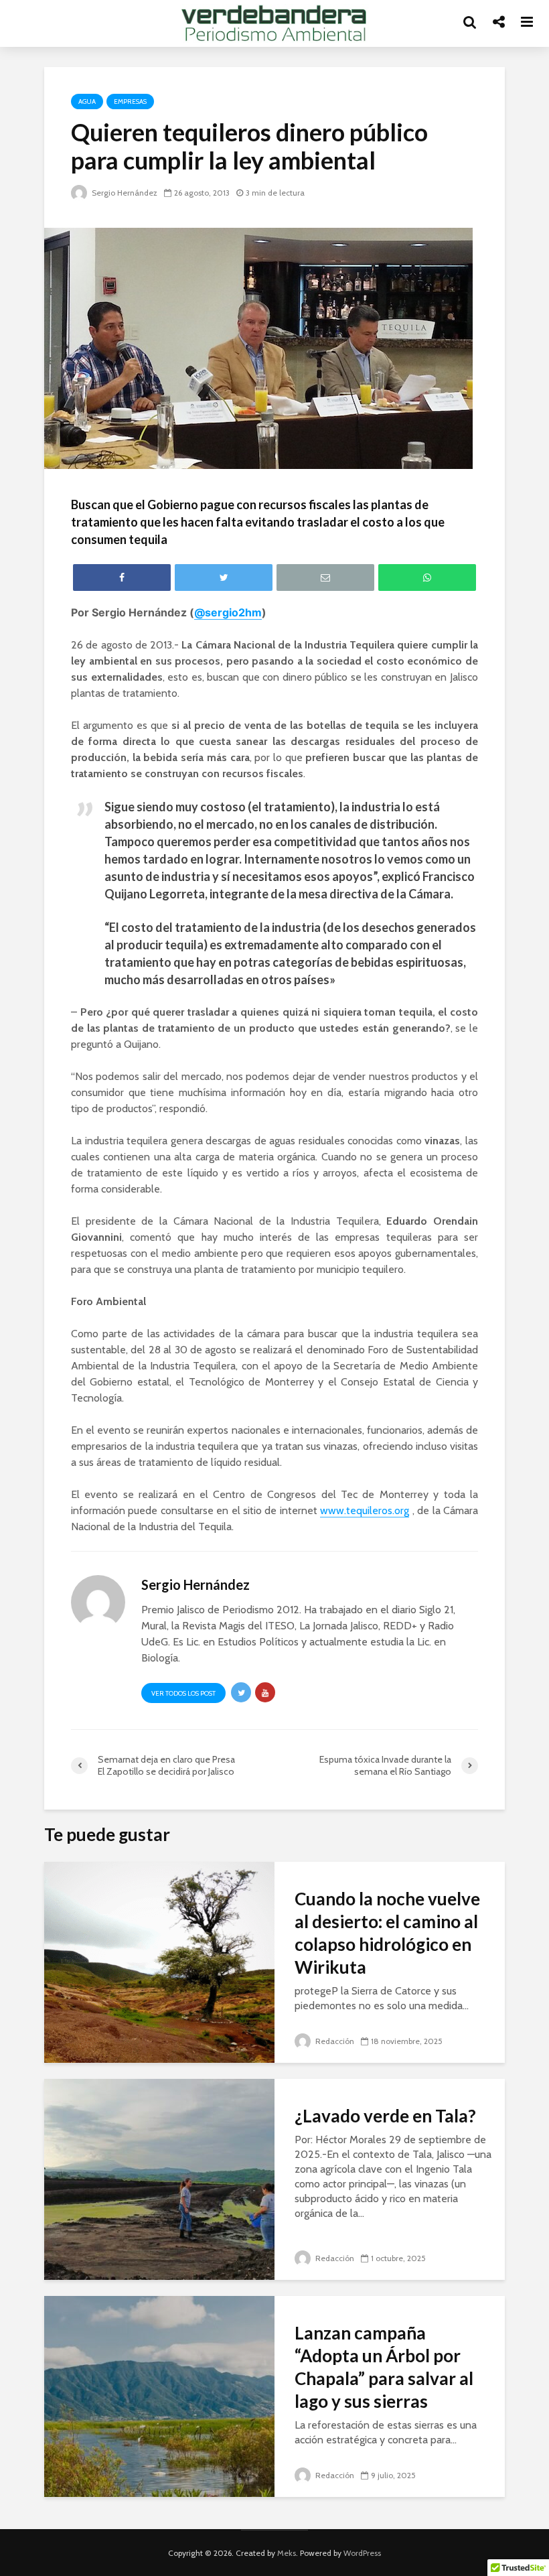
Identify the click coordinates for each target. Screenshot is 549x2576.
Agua (87, 101)
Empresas (130, 101)
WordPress (362, 2553)
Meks (287, 2553)
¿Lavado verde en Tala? (385, 2116)
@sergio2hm (228, 612)
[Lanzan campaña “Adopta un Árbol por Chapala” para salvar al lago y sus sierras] (159, 2395)
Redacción (334, 2041)
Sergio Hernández (124, 193)
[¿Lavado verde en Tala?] (159, 2178)
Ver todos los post (183, 1693)
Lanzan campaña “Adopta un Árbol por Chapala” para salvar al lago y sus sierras (384, 2367)
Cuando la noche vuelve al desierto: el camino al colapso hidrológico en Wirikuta (387, 1933)
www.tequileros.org (365, 1510)
